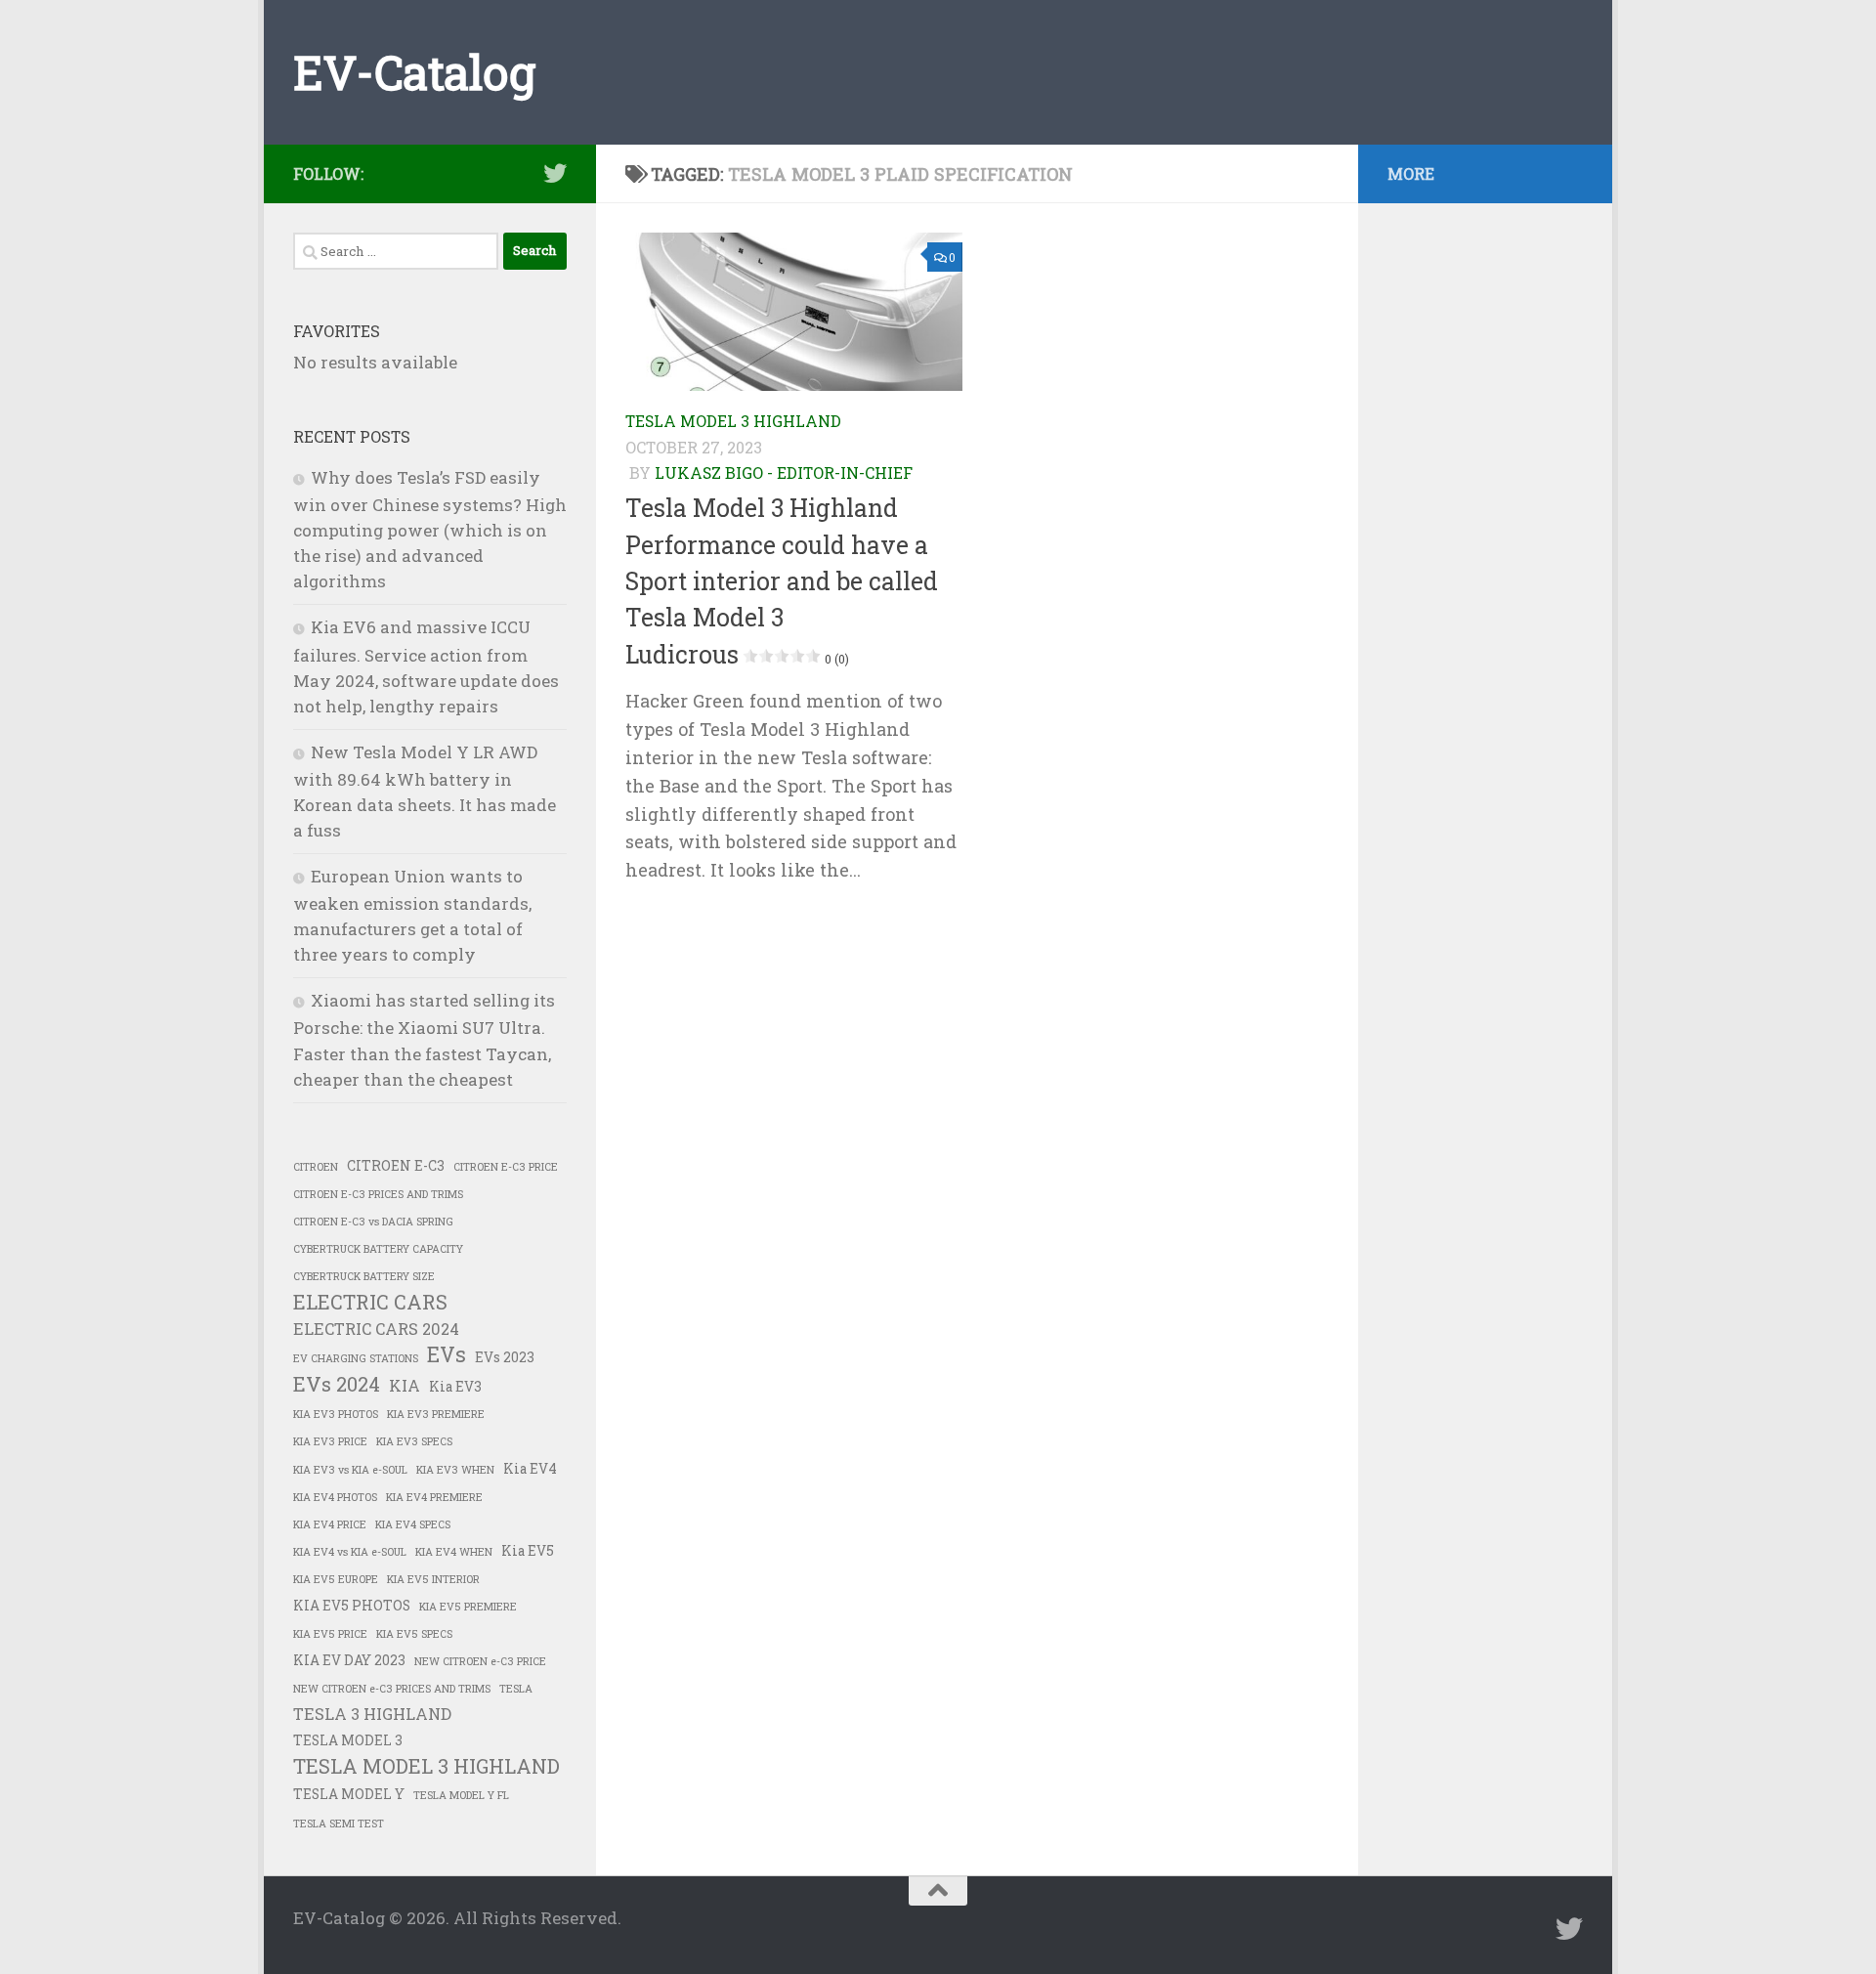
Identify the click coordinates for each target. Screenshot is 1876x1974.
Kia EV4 (530, 1469)
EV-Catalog (414, 72)
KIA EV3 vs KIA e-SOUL (350, 1470)
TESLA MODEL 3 (348, 1740)
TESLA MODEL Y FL (461, 1795)
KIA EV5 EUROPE (336, 1579)
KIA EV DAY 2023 (349, 1660)
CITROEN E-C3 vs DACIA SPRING (373, 1222)
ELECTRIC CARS (370, 1302)
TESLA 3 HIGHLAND (372, 1714)
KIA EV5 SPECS (414, 1634)
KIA (405, 1385)
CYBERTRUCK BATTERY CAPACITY (378, 1249)
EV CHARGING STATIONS (356, 1358)
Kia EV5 (528, 1551)
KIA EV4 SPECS (413, 1524)
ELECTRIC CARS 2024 (376, 1329)
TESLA (516, 1689)
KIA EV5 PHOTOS (352, 1606)
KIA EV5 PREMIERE (468, 1607)
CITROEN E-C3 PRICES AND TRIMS (378, 1194)
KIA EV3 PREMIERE (436, 1414)
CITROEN (316, 1167)
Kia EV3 (455, 1387)
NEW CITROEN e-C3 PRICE (480, 1661)
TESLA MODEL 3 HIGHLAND (733, 421)
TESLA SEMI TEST (339, 1824)
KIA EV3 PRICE (330, 1441)
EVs (447, 1354)
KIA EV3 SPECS (414, 1441)
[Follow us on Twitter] (555, 173)
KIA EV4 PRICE (330, 1524)
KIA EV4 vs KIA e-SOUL (350, 1552)
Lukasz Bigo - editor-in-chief (784, 472)
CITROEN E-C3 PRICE (506, 1167)
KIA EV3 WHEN (455, 1470)
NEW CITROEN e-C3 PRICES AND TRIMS (392, 1689)
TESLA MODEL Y (349, 1794)
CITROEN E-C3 (396, 1166)
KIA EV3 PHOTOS (336, 1414)
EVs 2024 (337, 1384)
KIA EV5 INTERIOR (433, 1579)
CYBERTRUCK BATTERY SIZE (364, 1276)
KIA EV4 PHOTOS (335, 1497)
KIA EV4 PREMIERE (434, 1497)
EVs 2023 (505, 1357)
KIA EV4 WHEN (454, 1552)
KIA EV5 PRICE (330, 1634)
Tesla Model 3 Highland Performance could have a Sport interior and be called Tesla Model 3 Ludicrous (782, 580)
